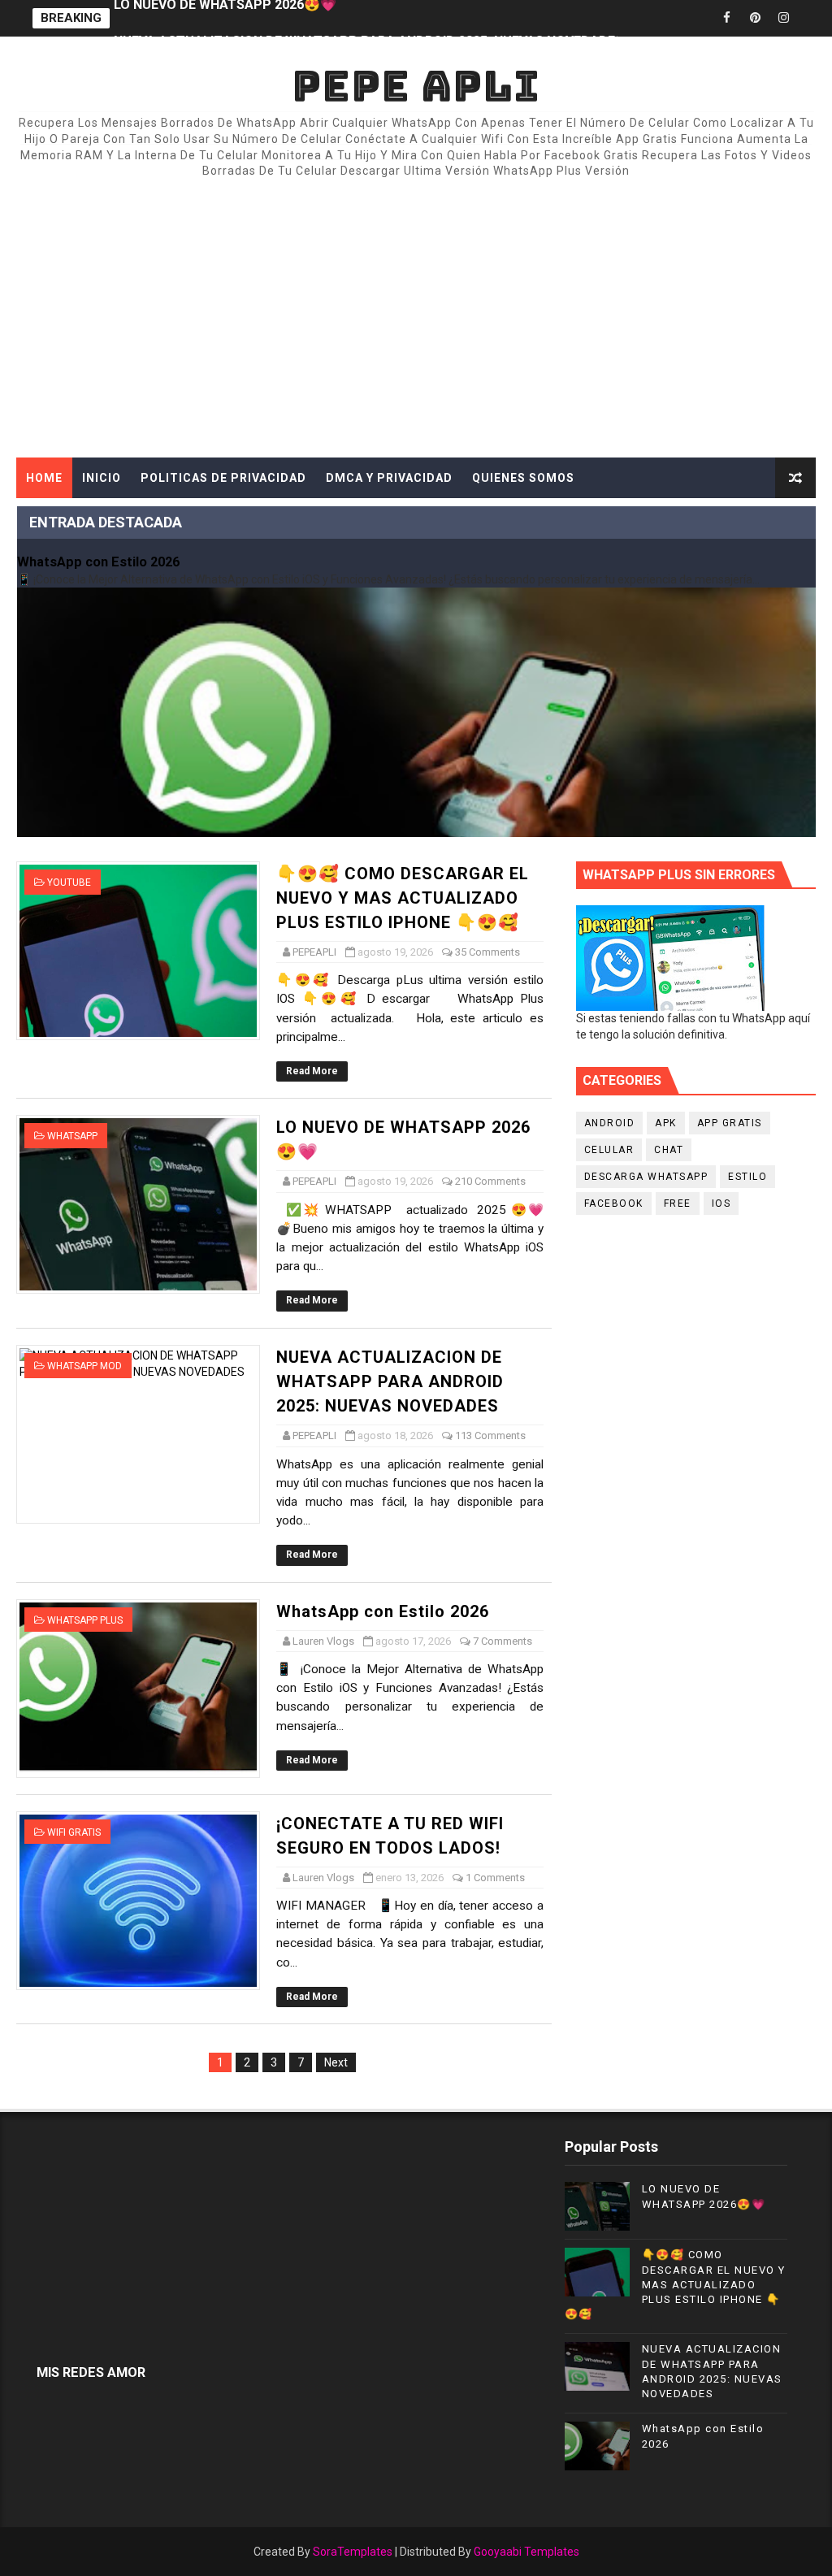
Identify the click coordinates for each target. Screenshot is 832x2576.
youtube (69, 883)
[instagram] (783, 18)
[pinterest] (755, 18)
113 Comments (490, 1435)
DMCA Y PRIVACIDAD (389, 478)
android (610, 1123)
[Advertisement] (416, 319)
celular (609, 1150)
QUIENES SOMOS (523, 478)
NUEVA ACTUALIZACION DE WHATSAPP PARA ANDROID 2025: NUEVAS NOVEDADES (368, 18)
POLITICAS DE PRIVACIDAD (223, 478)
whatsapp (72, 1136)
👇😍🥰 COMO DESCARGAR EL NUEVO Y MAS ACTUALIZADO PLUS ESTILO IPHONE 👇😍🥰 (403, 898)
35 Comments (487, 952)
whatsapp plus (85, 1620)
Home (44, 478)
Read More (312, 1071)
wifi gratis (74, 1832)
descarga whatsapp (646, 1177)
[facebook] (726, 18)
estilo (747, 1177)
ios (721, 1203)
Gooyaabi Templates (526, 2552)
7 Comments (503, 1641)
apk (666, 1123)
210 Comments (490, 1181)
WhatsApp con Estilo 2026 (98, 562)
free (678, 1203)
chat (669, 1150)
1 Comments (495, 1878)
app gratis (730, 1123)
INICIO (102, 478)
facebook (614, 1203)
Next (336, 2062)
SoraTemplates (353, 2552)
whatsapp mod (84, 1366)
